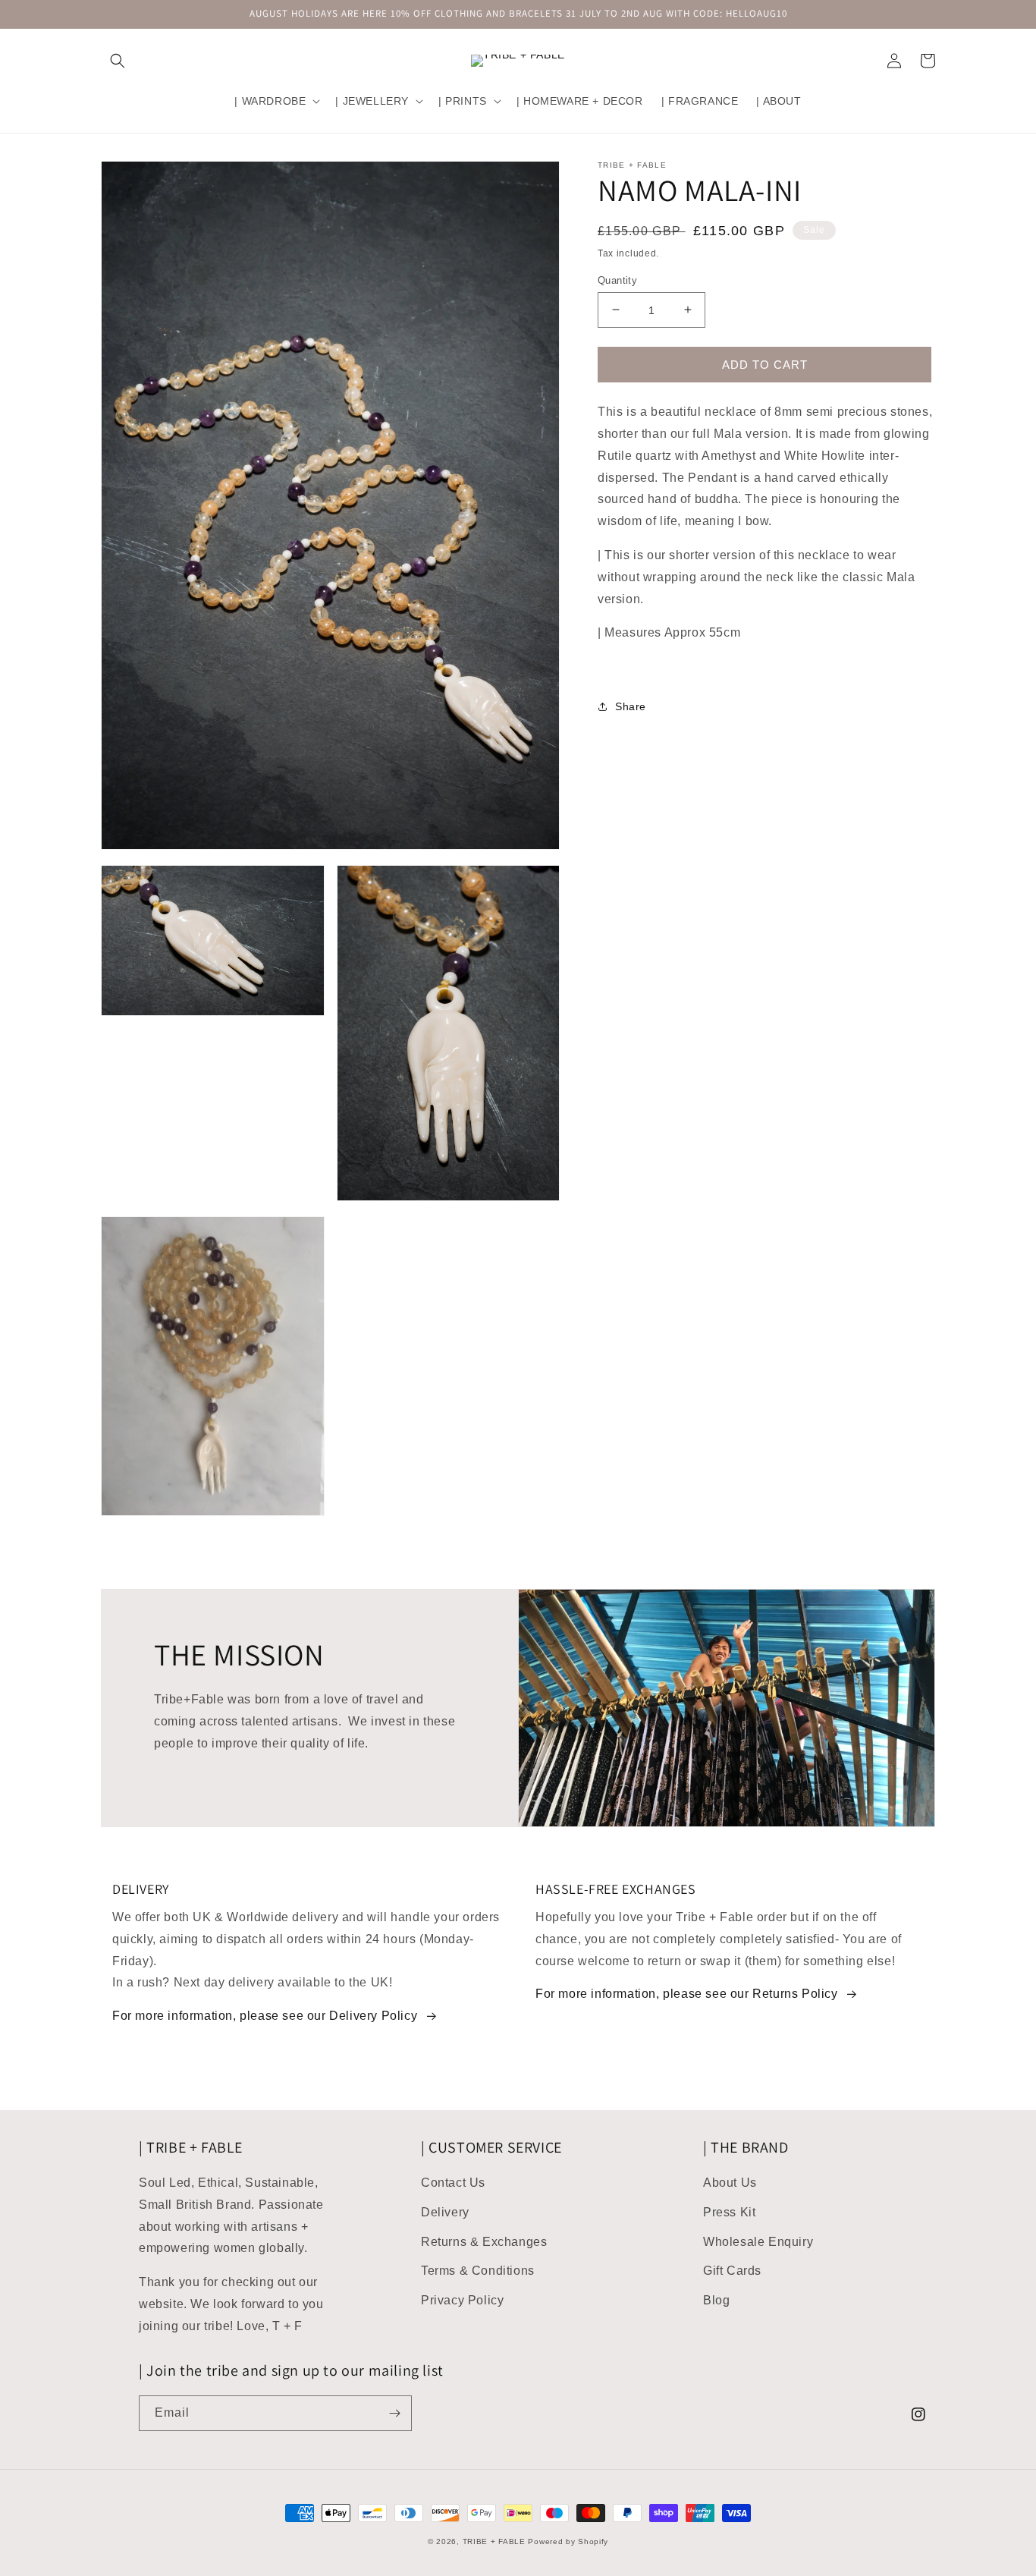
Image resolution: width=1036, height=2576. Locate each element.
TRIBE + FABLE (494, 2541)
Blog (716, 2300)
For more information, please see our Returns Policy (687, 1994)
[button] (118, 61)
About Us (730, 2183)
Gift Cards (732, 2271)
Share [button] (631, 706)
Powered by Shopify (568, 2541)
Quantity (617, 280)
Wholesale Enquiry (758, 2242)
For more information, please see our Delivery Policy (265, 2016)
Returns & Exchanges (484, 2242)
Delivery (445, 2212)
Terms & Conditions (478, 2271)
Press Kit (729, 2212)
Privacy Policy (462, 2300)
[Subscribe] (394, 2413)
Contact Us (453, 2183)
